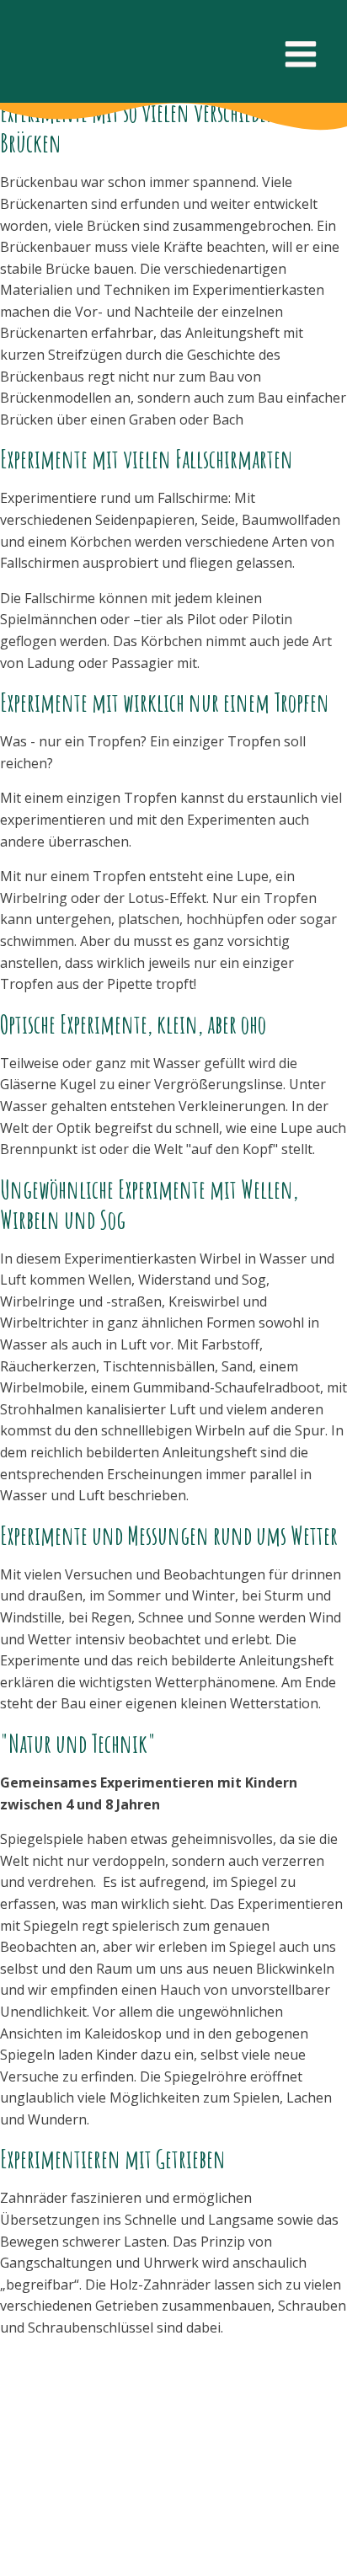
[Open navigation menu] (301, 56)
